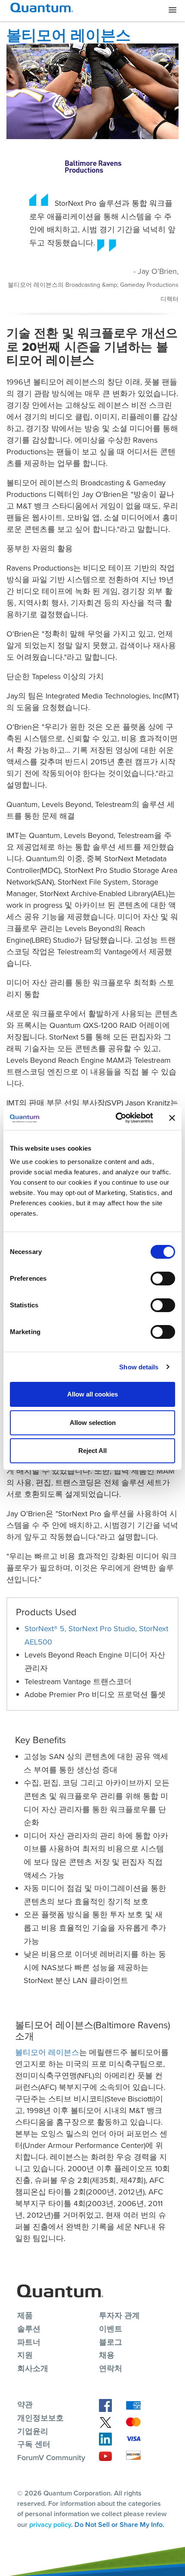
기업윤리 (33, 2431)
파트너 (29, 2342)
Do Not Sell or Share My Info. (119, 2525)
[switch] (163, 1279)
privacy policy (50, 2525)
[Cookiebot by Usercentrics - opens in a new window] (116, 1118)
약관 (25, 2405)
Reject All (92, 1451)
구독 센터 (34, 2444)
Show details (139, 1367)
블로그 (111, 2342)
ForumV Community (51, 2458)
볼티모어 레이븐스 (47, 2052)
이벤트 (111, 2329)
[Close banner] (172, 1118)
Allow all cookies (92, 1394)
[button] (173, 10)
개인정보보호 (40, 2418)
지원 (25, 2355)
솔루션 (29, 2329)
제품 (25, 2315)
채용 (107, 2355)
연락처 (111, 2368)
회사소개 (33, 2368)
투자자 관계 (119, 2315)
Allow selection (93, 1423)
